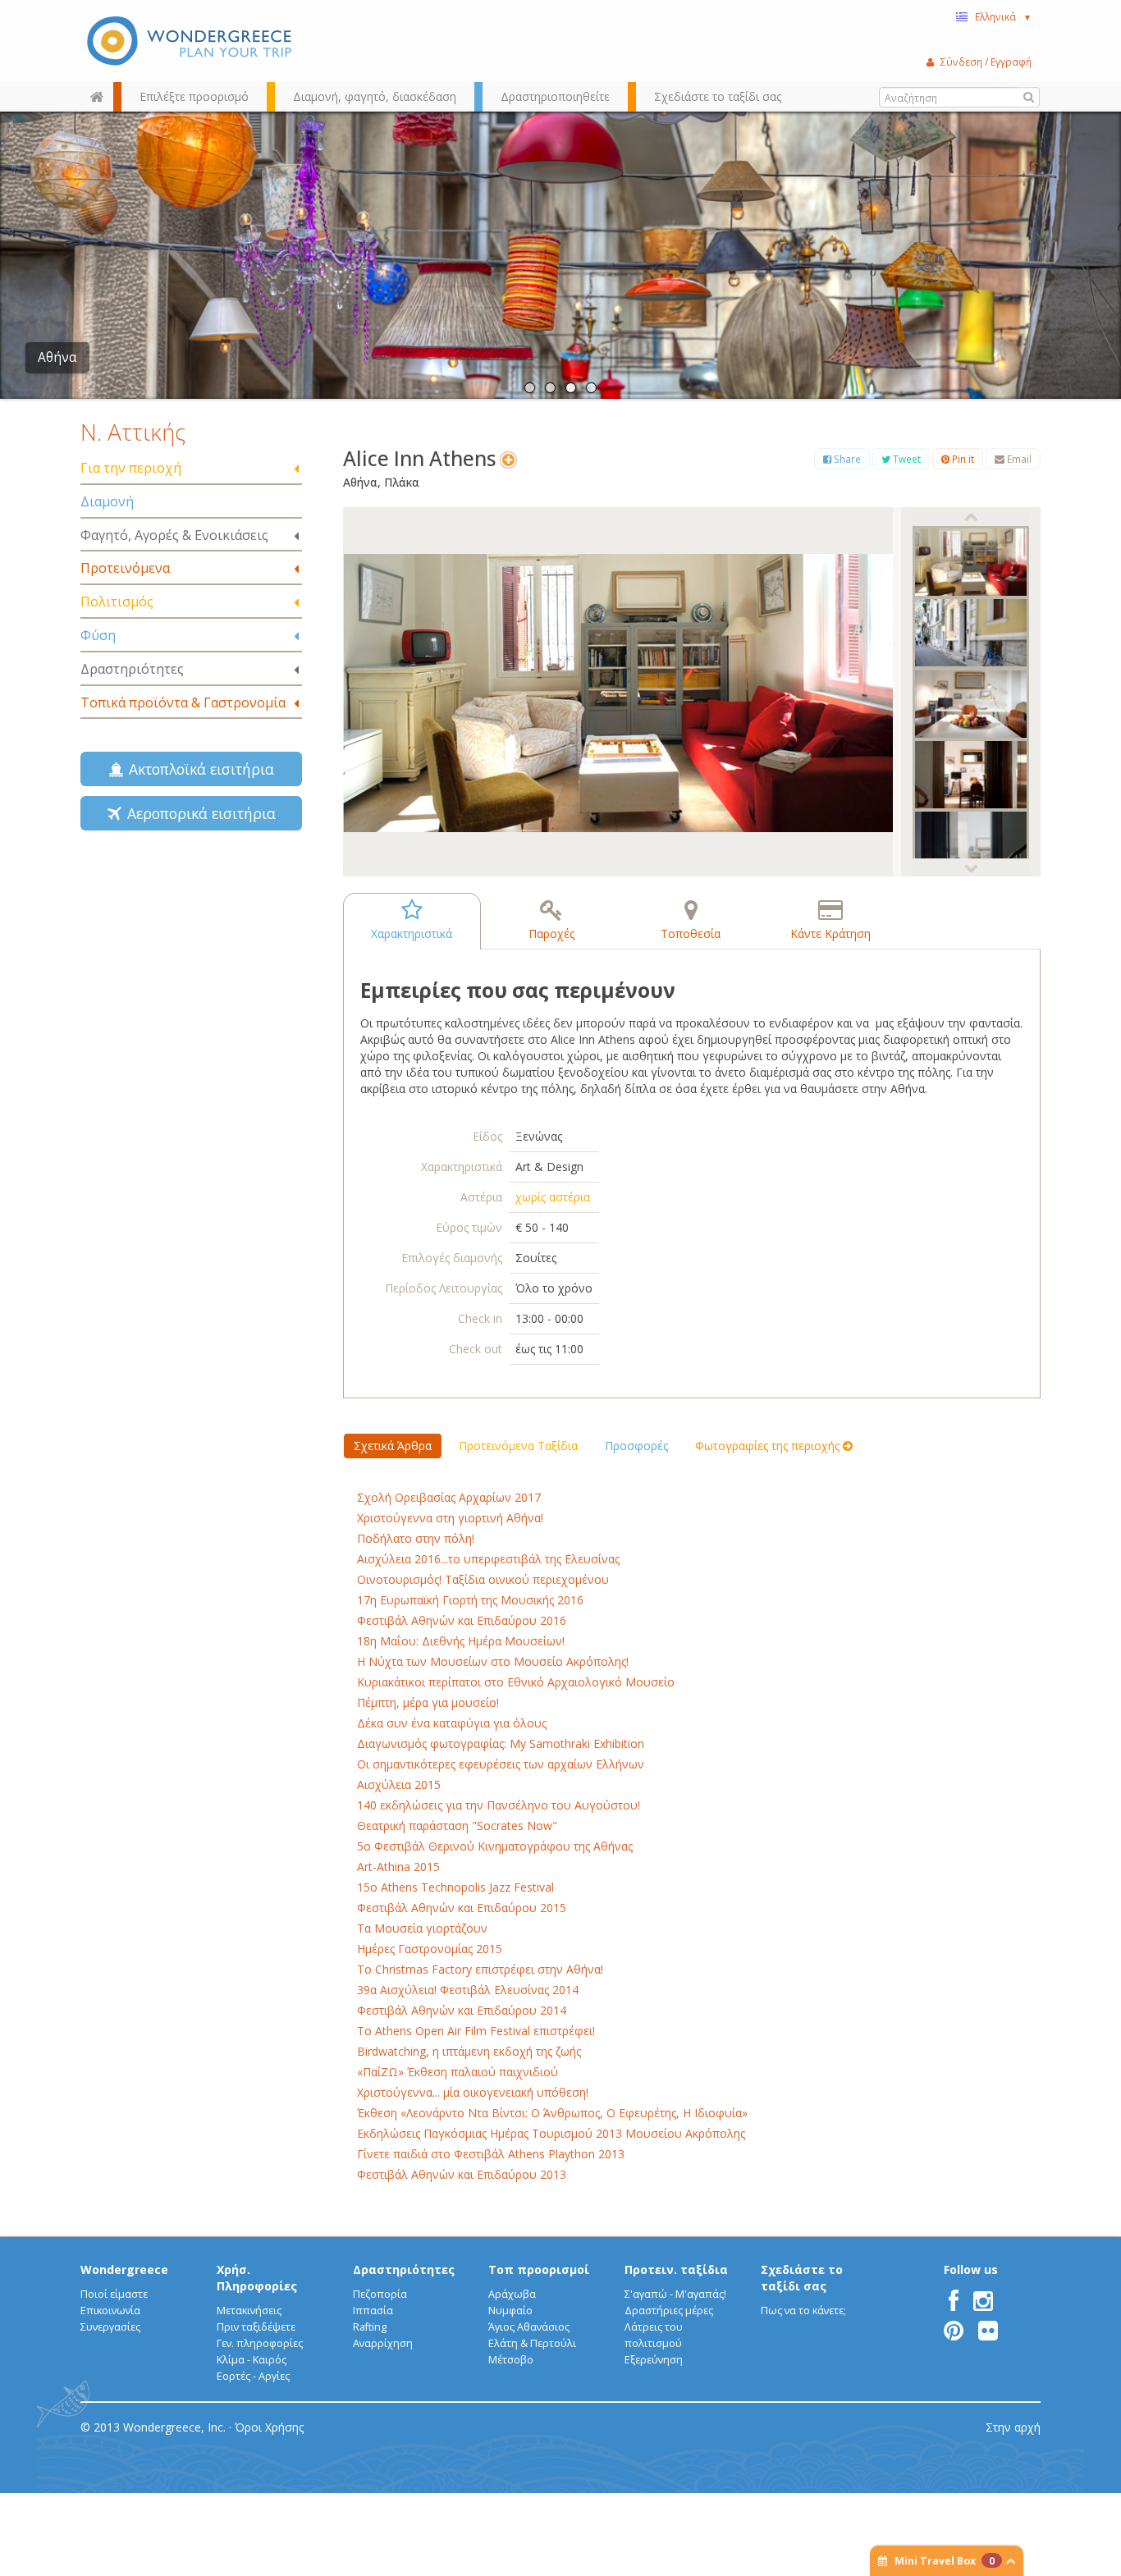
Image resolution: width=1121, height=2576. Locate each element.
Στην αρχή (1013, 2427)
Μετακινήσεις (249, 2311)
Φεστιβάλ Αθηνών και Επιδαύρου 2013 (462, 2174)
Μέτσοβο (511, 2360)
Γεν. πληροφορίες (260, 2343)
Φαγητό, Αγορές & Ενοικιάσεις (174, 535)
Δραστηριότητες (132, 669)
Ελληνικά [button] (1003, 16)
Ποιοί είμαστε (114, 2294)
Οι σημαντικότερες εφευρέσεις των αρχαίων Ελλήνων (501, 1764)
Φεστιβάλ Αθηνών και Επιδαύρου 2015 (462, 1908)
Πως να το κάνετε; (803, 2311)
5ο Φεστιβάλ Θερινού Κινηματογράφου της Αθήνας (495, 1846)
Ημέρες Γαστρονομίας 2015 (430, 1949)
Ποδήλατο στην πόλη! (416, 1538)
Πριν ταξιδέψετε (256, 2327)
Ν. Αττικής (133, 432)
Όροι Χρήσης (269, 2427)
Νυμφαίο (510, 2311)
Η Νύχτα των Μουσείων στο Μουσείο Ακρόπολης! (493, 1661)
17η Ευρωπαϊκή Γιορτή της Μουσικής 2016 (470, 1600)
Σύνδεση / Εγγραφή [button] (986, 62)
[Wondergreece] (191, 41)
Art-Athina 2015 (398, 1867)
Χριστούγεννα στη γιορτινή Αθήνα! (450, 1518)
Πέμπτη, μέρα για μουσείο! (428, 1702)
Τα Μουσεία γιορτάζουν (422, 1928)
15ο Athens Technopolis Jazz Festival (455, 1887)
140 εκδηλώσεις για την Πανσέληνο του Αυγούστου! (499, 1805)
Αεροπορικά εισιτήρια (197, 813)
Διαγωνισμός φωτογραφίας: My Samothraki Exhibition (501, 1743)
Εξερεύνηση (654, 2360)
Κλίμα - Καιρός (252, 2360)
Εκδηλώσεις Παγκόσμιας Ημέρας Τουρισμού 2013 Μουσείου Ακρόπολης (551, 2133)
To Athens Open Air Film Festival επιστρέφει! (476, 2031)
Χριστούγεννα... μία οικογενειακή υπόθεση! (473, 2092)
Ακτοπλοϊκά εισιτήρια (197, 769)
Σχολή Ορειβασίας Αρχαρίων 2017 (449, 1497)
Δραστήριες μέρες (669, 2311)
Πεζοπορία (380, 2294)
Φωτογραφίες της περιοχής (769, 1446)
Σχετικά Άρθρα (393, 1446)
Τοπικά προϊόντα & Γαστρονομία (183, 702)
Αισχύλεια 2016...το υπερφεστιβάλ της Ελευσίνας (488, 1559)
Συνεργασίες (110, 2327)
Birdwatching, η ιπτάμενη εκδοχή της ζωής (469, 2051)
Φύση (98, 635)
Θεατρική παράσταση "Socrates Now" (457, 1826)
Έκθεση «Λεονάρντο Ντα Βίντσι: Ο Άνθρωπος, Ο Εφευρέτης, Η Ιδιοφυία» (552, 2113)
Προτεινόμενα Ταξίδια (518, 1446)
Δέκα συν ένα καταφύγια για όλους (452, 1723)
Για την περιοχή (131, 468)
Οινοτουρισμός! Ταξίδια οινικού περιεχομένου (483, 1579)
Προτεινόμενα (125, 568)
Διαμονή (107, 501)
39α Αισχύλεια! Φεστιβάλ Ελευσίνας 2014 (468, 1990)
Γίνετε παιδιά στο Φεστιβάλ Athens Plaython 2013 (491, 2154)
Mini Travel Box (945, 2561)
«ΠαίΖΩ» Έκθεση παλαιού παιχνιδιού (458, 2072)
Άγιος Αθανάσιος (529, 2327)
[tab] (191, 469)
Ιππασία (373, 2311)
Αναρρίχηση (383, 2343)
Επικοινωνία (110, 2311)
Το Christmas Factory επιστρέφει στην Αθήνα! (480, 1969)
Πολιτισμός (117, 602)
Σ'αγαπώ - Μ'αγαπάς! (675, 2294)
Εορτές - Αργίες (253, 2376)
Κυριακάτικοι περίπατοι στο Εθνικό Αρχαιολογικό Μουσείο (516, 1682)
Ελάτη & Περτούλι (532, 2343)
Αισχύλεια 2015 (399, 1784)
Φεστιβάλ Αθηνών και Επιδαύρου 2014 (462, 2010)
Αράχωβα (512, 2294)
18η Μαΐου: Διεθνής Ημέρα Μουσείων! (461, 1641)
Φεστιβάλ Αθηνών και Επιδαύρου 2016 (462, 1620)
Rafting (370, 2327)
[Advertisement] (191, 976)
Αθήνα (57, 357)
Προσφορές (636, 1446)
